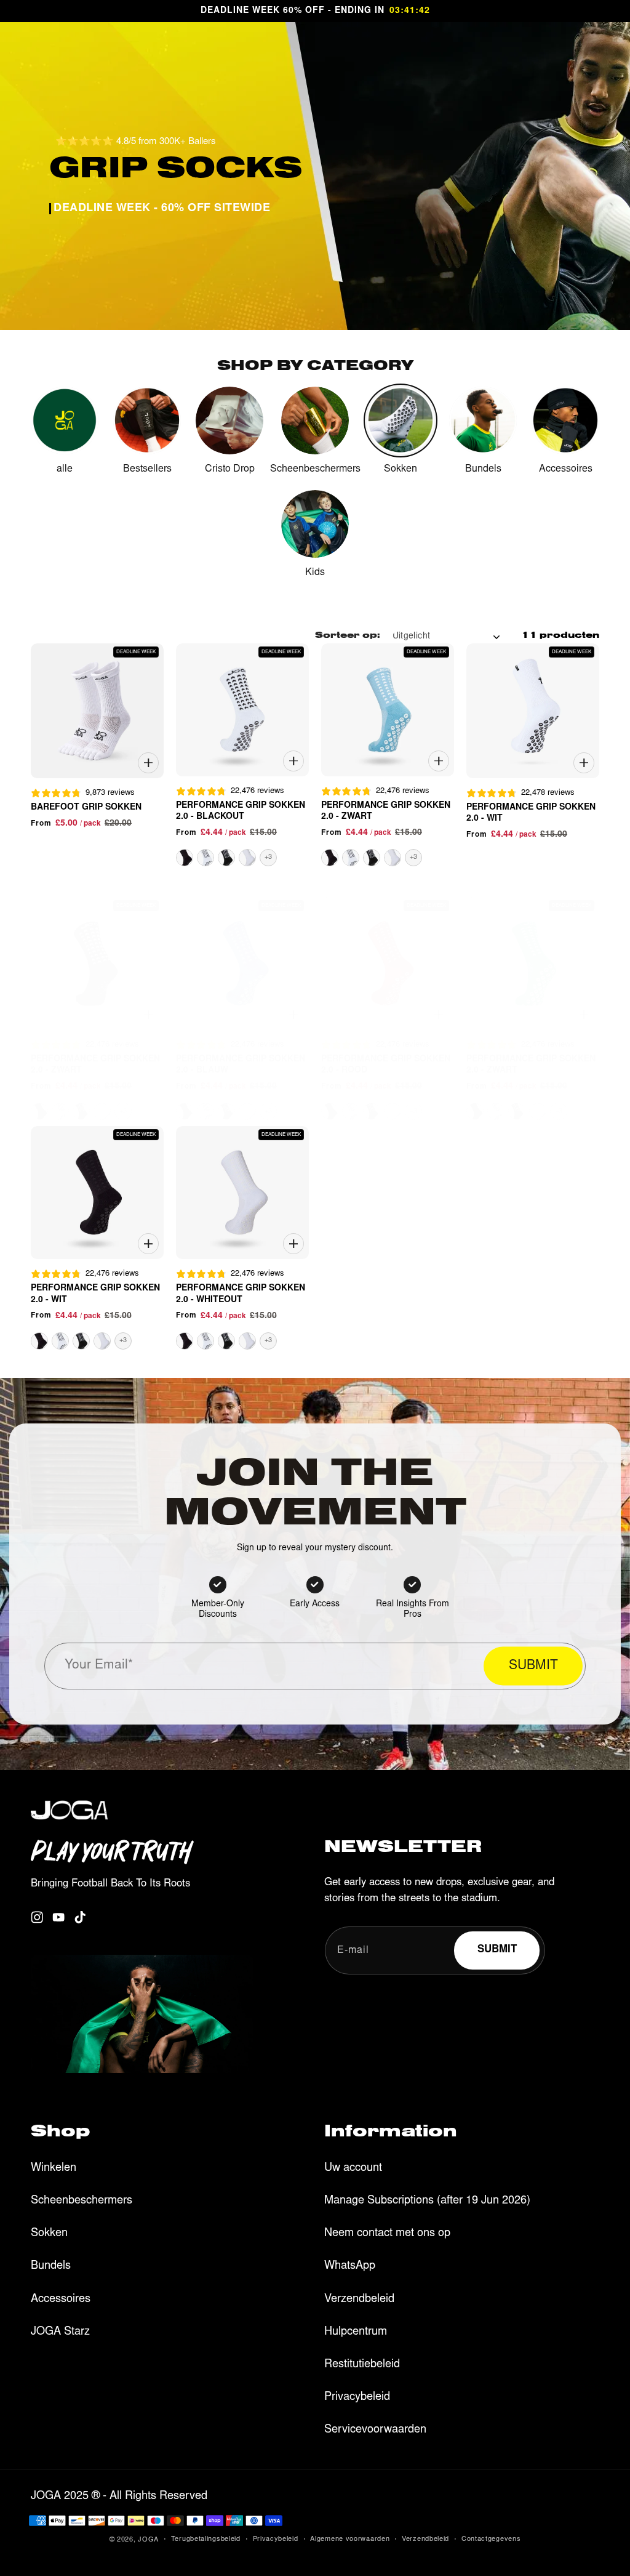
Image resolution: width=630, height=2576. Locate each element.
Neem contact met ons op (387, 2234)
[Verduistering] (205, 858)
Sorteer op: (348, 637)
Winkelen (54, 2168)
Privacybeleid (357, 2397)
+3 (268, 857)
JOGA (148, 2540)
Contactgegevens (491, 2539)
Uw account (353, 2168)
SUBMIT (533, 1666)
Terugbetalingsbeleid (206, 2539)
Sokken (49, 2234)
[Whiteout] (247, 858)
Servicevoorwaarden (375, 2430)
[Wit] (185, 858)
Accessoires (61, 2300)
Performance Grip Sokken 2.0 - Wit (531, 813)
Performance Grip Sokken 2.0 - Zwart (386, 811)
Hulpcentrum (356, 2332)
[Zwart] (226, 858)
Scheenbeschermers (82, 2201)
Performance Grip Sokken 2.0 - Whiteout (241, 1294)
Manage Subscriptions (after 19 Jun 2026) (427, 2201)
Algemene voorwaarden (350, 2539)
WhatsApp (350, 2266)
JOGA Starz (60, 2332)
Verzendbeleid (359, 2300)
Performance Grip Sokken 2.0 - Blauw (241, 1065)
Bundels (51, 2266)
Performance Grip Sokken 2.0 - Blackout (241, 811)
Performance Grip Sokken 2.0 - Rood (386, 1065)
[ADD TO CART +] (148, 763)
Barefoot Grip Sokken (86, 808)
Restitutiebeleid (362, 2365)
